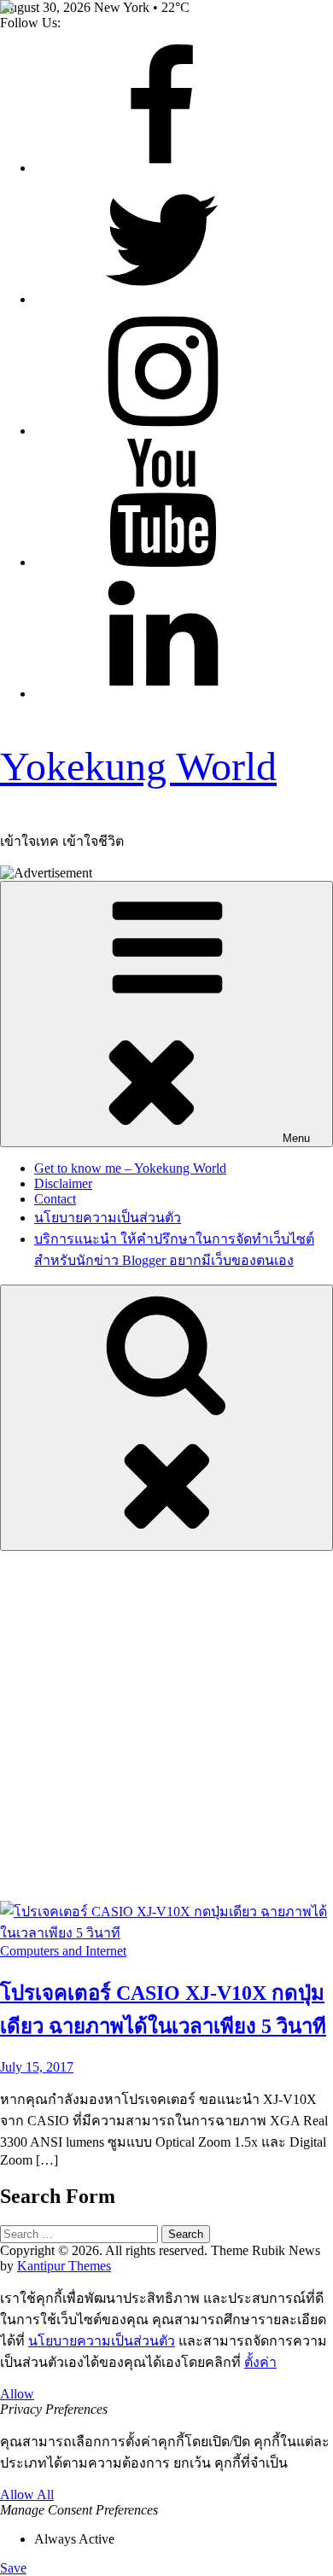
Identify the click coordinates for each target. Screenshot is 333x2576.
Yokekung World (138, 766)
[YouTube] (162, 562)
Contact (55, 1199)
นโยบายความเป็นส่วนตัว (108, 1218)
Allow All (27, 2494)
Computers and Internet (63, 1951)
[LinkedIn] (162, 694)
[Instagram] (162, 431)
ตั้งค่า (260, 2362)
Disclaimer (63, 1183)
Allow (17, 2394)
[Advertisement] (166, 1726)
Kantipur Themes (64, 2266)
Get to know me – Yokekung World (130, 1168)
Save (13, 2568)
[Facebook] (162, 168)
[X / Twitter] (162, 299)
